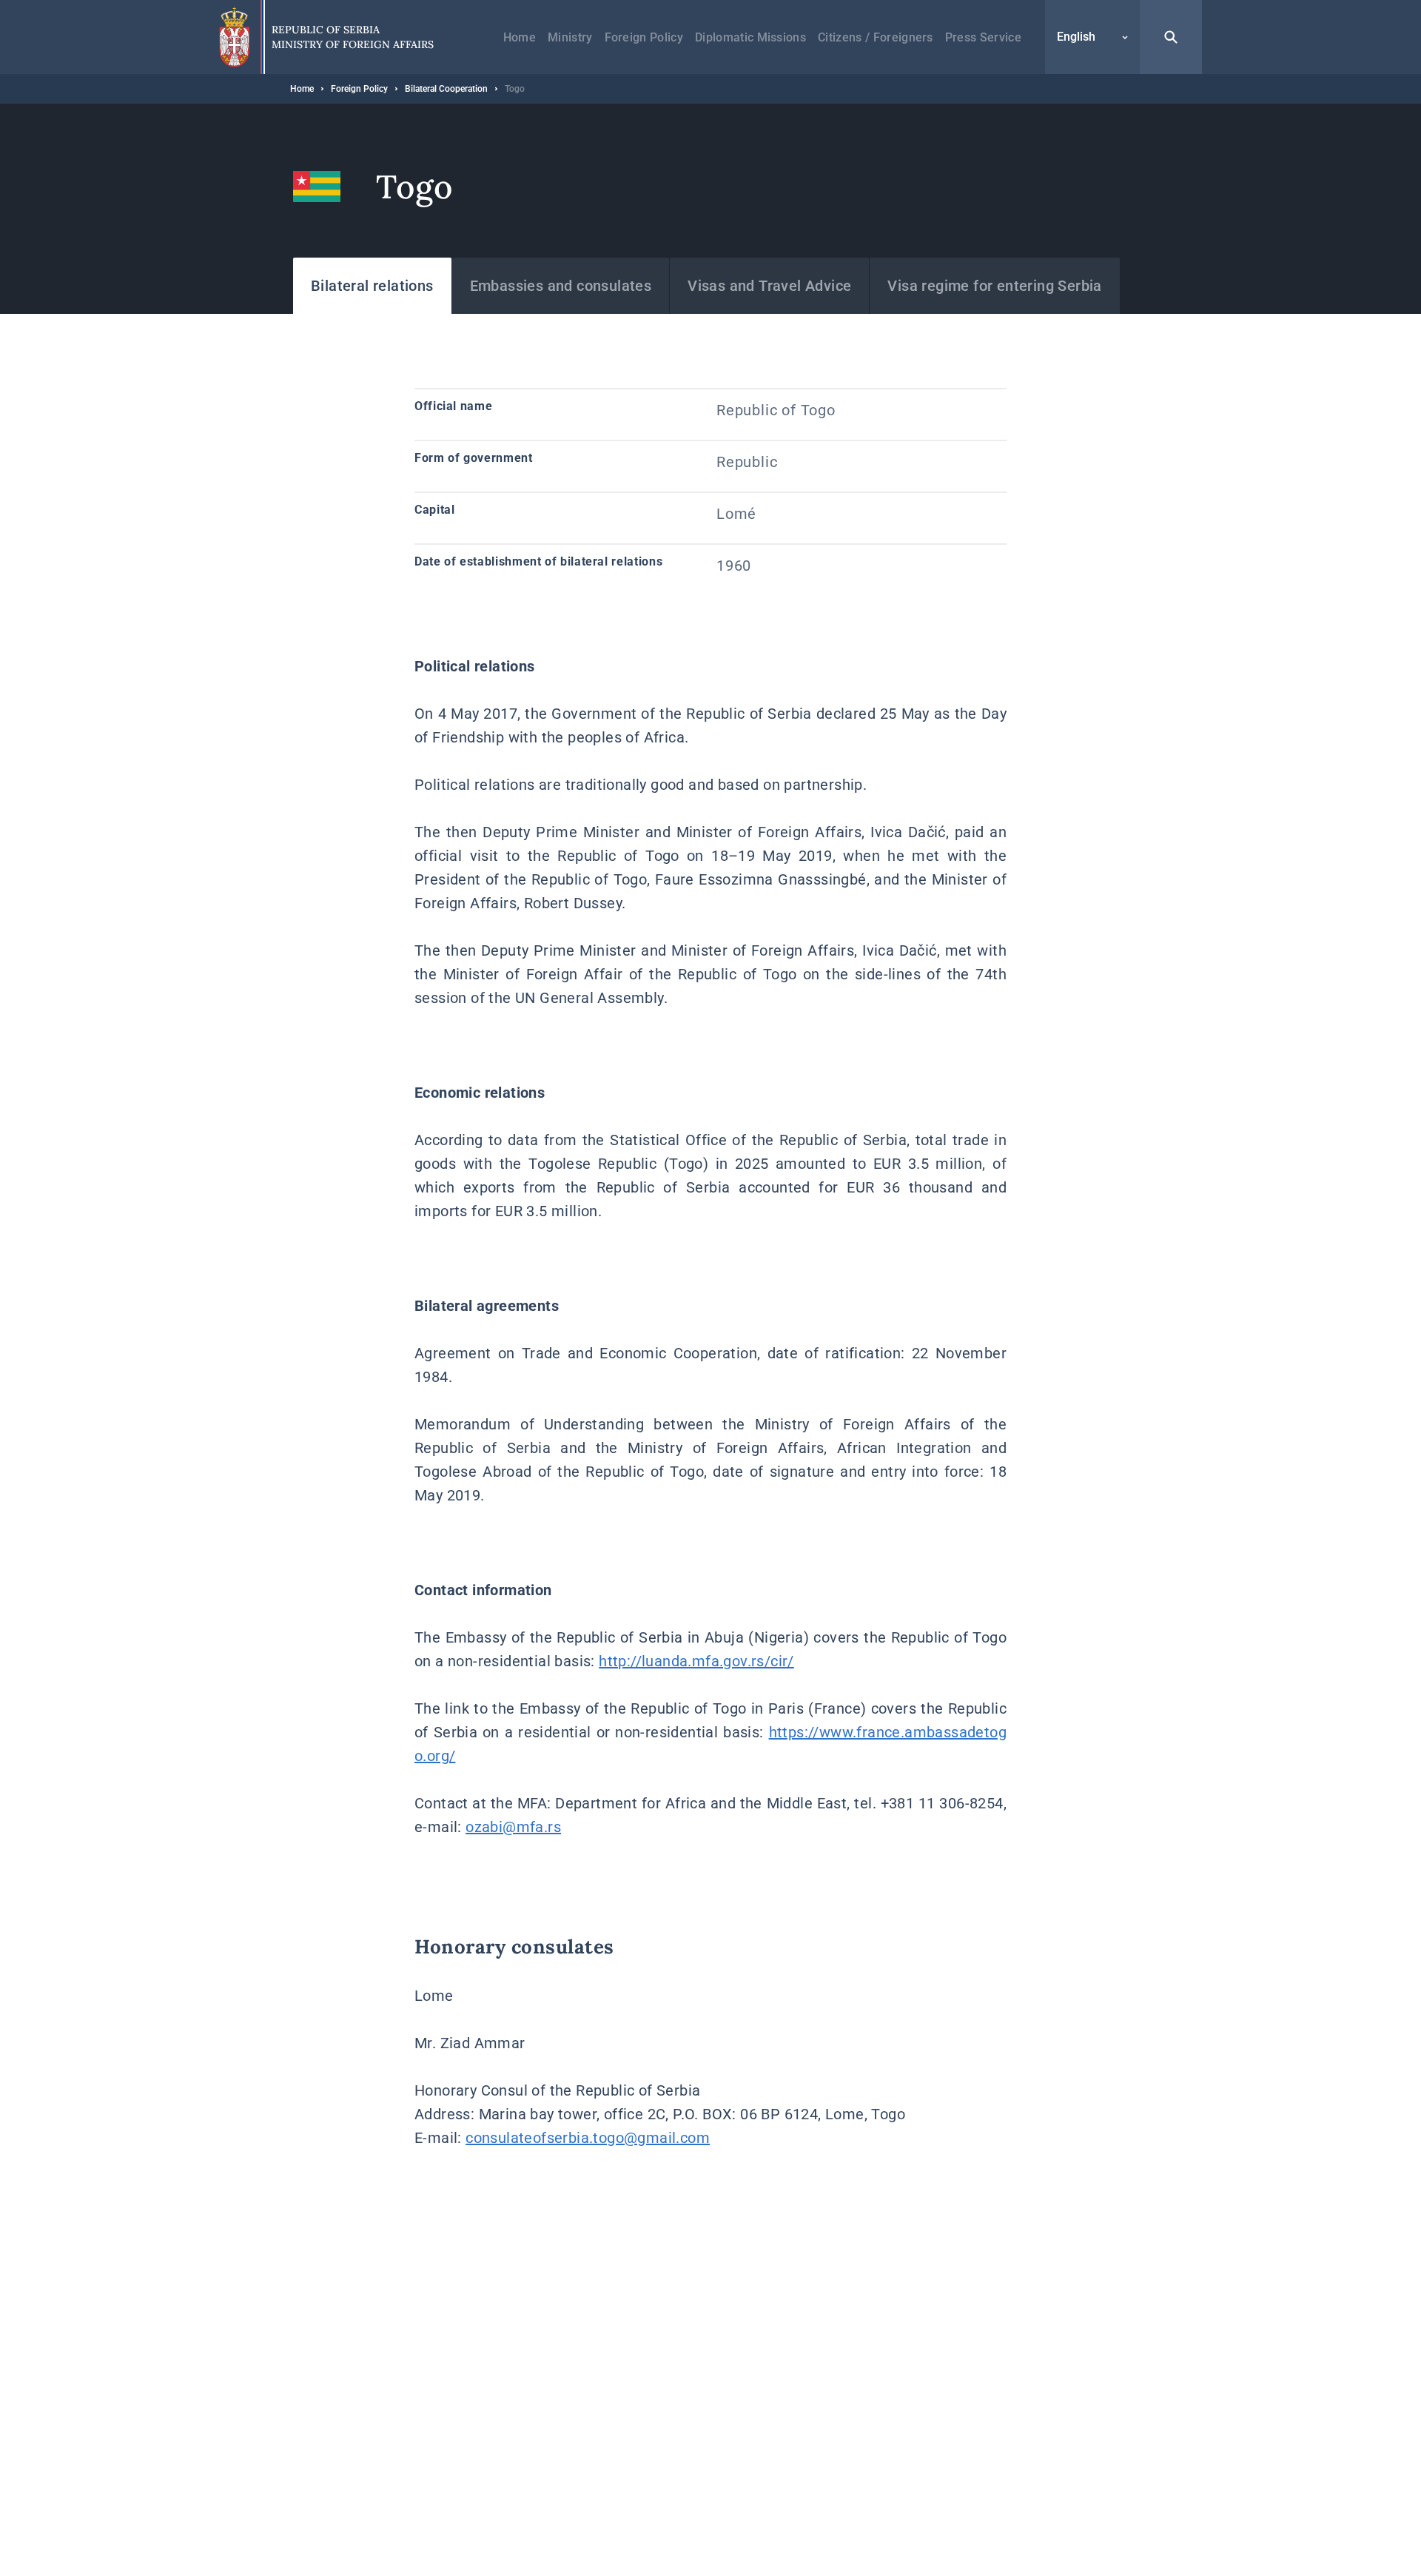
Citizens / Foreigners (876, 37)
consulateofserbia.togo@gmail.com (588, 2138)
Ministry (570, 37)
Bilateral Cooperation (446, 89)
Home (520, 37)
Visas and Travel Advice (769, 286)
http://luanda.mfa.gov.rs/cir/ (696, 1661)
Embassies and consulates (561, 286)
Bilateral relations (372, 286)
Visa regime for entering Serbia (994, 286)
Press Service (983, 37)
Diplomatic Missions (750, 37)
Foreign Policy (644, 37)
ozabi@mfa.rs (513, 1827)
